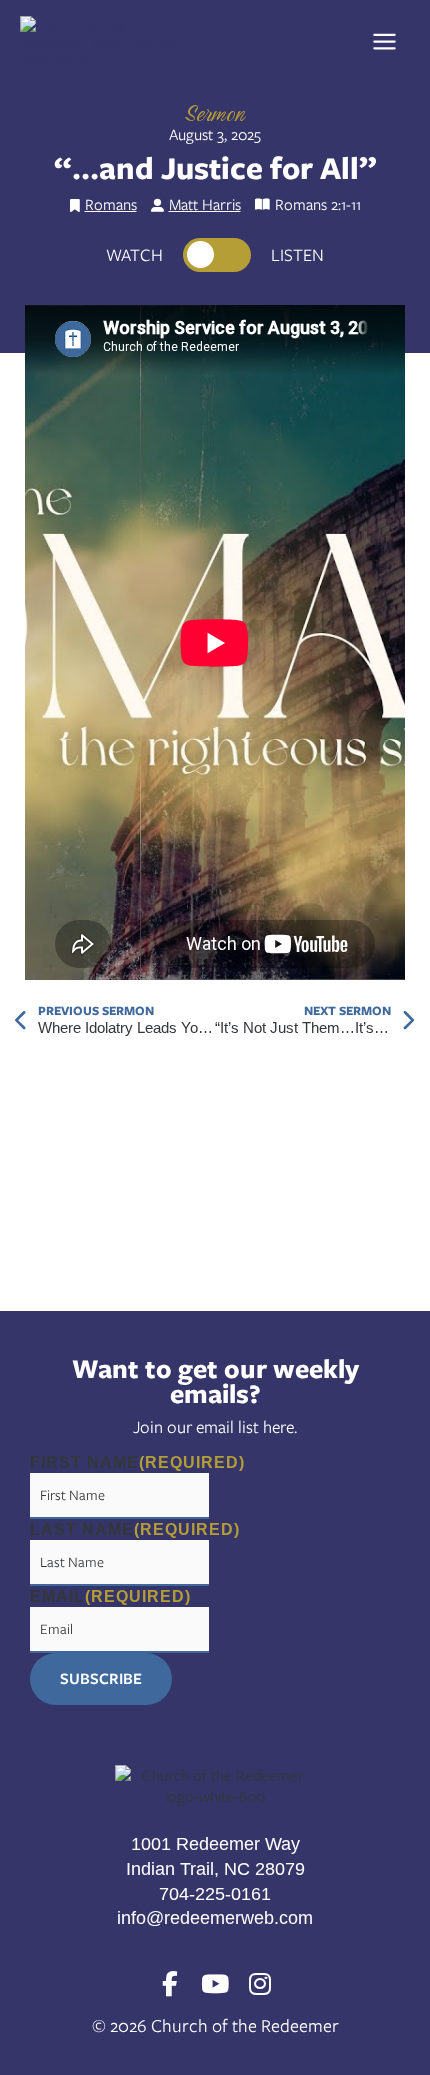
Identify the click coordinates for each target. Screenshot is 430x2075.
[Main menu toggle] (390, 41)
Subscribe (101, 1678)
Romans (111, 204)
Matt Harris (205, 204)
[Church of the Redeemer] (105, 40)
